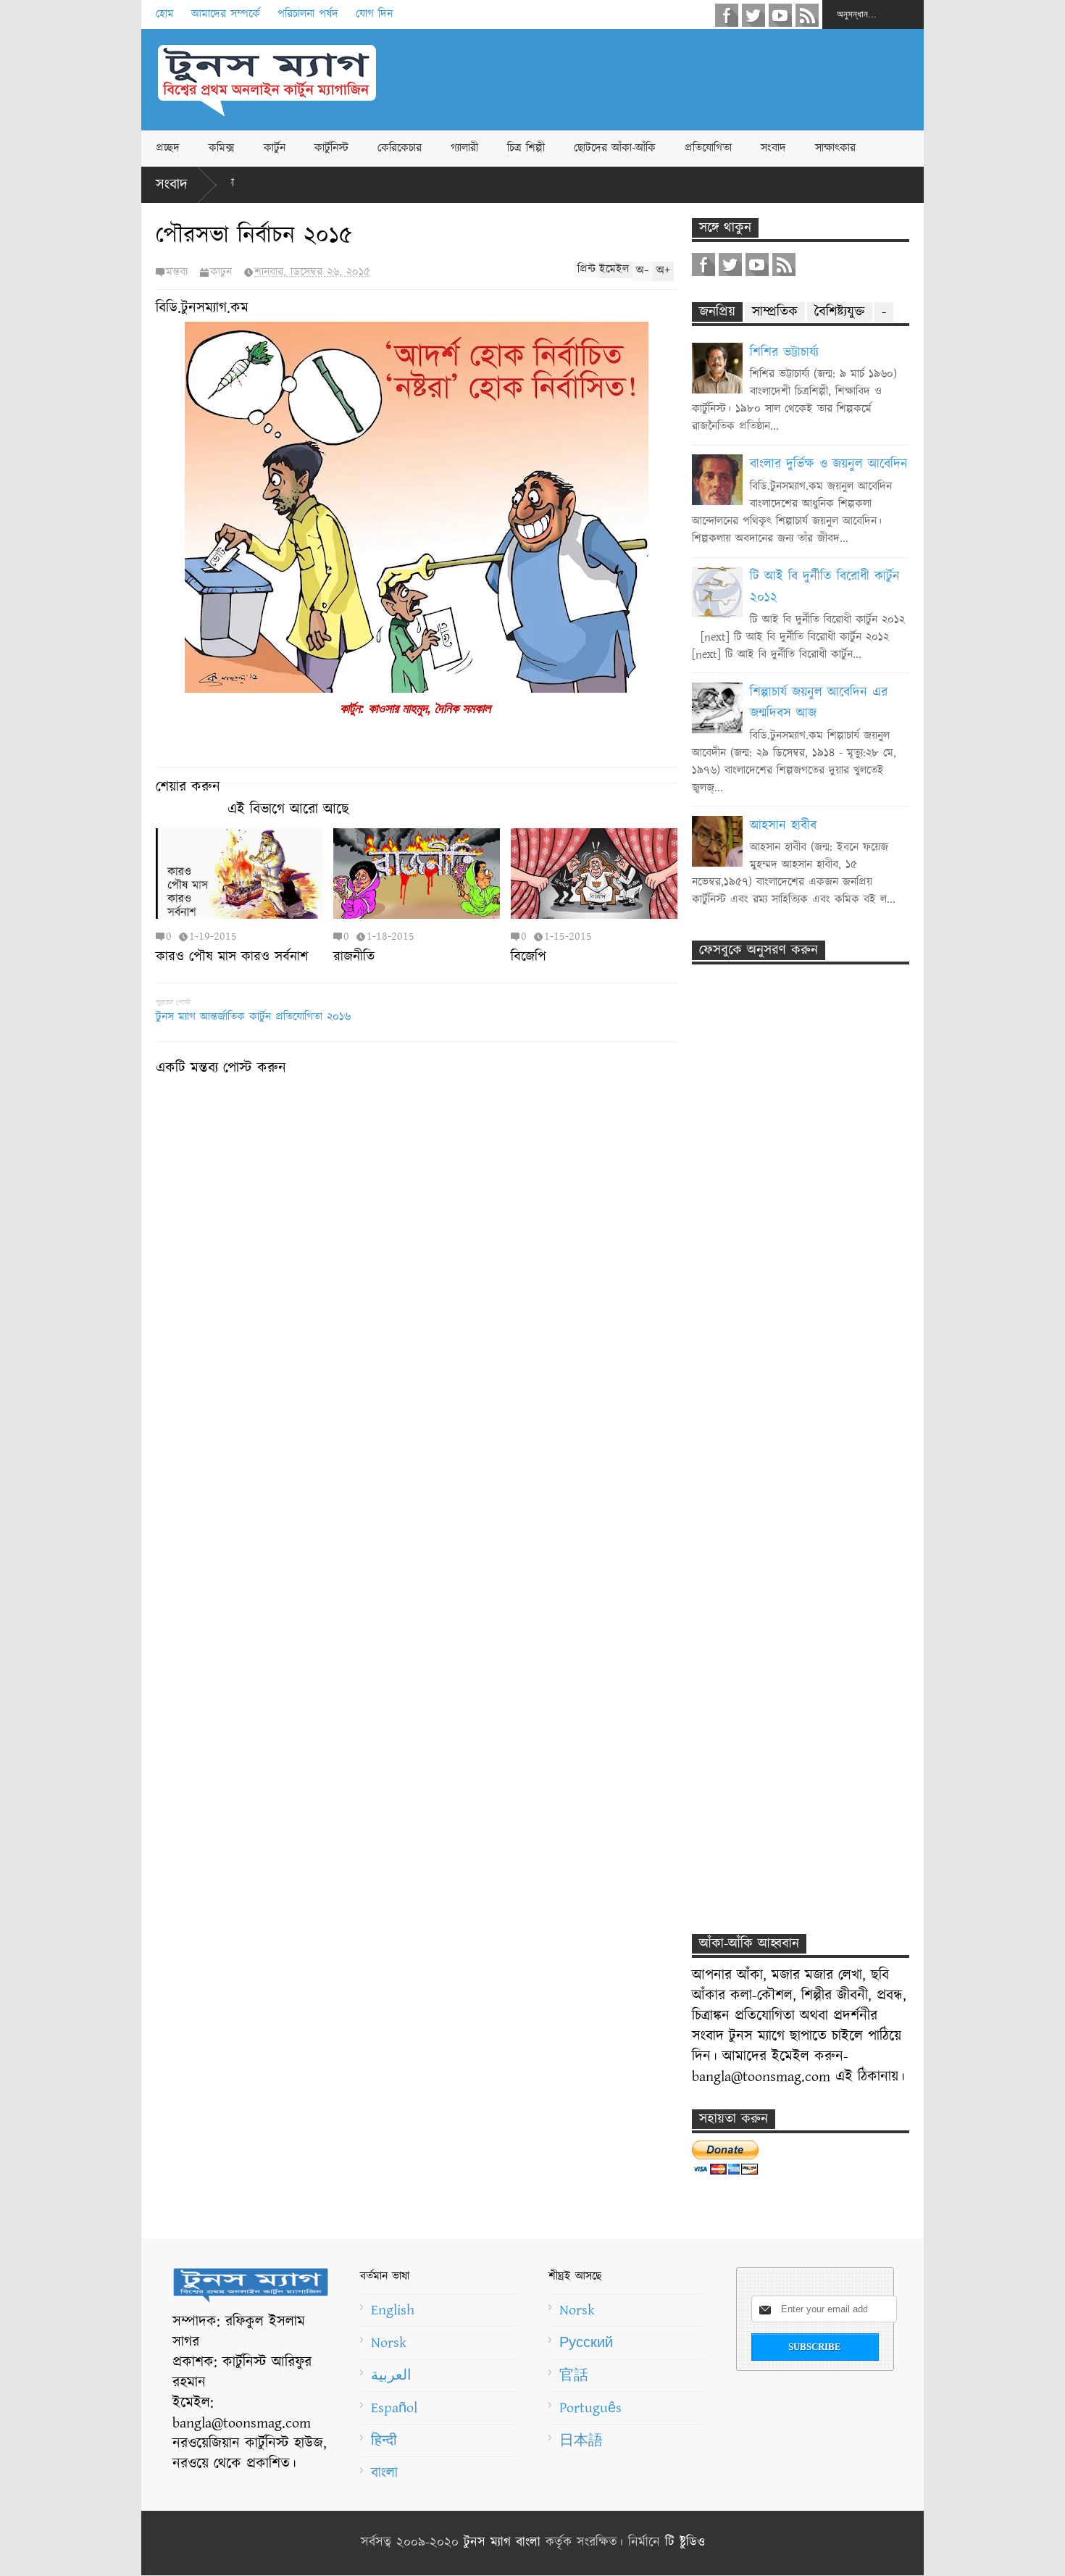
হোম (165, 14)
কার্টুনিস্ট (331, 148)
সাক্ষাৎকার (835, 148)
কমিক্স (222, 148)
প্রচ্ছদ (168, 148)
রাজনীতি (354, 957)
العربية (391, 2375)
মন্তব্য (177, 272)
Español (394, 2408)
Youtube (780, 15)
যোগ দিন (374, 14)
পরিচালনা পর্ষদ (308, 14)
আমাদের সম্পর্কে (226, 14)
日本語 (581, 2440)
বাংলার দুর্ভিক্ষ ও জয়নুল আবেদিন (829, 464)
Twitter (753, 15)
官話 (574, 2375)
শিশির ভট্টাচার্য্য (784, 353)
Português (590, 2408)
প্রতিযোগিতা (708, 148)
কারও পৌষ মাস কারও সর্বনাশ (232, 957)
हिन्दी (384, 2440)
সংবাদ (773, 148)
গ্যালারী (464, 148)
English (393, 2310)
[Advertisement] (660, 80)
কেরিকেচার (400, 148)
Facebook (727, 15)
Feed (807, 15)
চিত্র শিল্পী (526, 148)
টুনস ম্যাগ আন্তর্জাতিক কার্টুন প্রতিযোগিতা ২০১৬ (253, 1017)
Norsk (389, 2343)
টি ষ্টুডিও (685, 2543)
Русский (586, 2343)
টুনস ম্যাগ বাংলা (502, 2543)
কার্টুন (275, 148)
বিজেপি (529, 957)
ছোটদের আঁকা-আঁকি (615, 148)
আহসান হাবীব (783, 826)
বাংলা (384, 2473)
